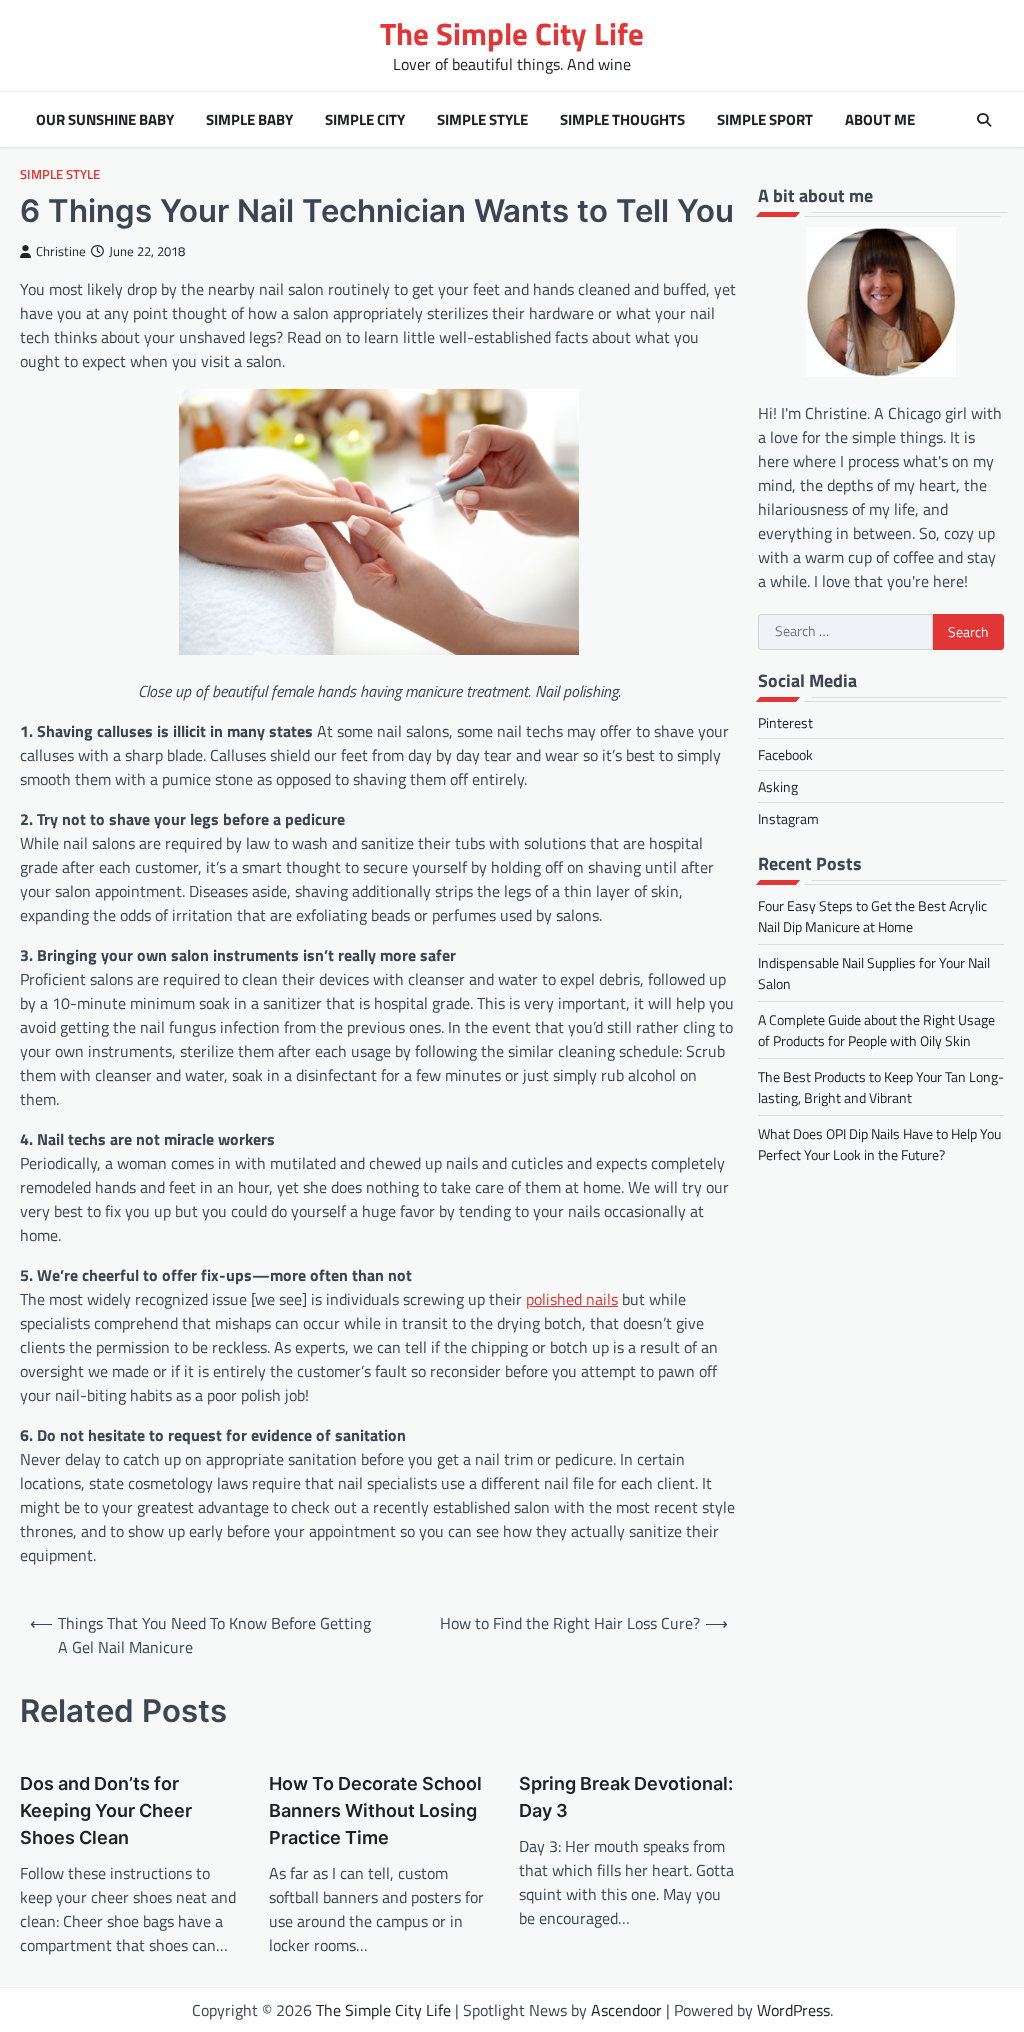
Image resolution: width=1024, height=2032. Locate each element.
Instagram (788, 818)
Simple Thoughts (622, 120)
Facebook (785, 754)
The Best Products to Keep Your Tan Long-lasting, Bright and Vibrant (881, 1087)
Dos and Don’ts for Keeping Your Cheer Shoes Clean (106, 1810)
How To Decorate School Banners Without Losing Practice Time (375, 1810)
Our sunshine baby (105, 120)
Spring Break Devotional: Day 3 (626, 1797)
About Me (880, 120)
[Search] (984, 120)
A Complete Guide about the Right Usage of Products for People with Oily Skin (876, 1030)
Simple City (365, 120)
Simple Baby (249, 120)
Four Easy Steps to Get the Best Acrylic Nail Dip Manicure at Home (872, 916)
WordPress (793, 2010)
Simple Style (482, 120)
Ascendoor (626, 2010)
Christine (61, 251)
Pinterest (785, 722)
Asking (778, 786)
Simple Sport (765, 120)
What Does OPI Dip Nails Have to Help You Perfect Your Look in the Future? (879, 1144)
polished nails (572, 1299)
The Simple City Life (512, 33)
